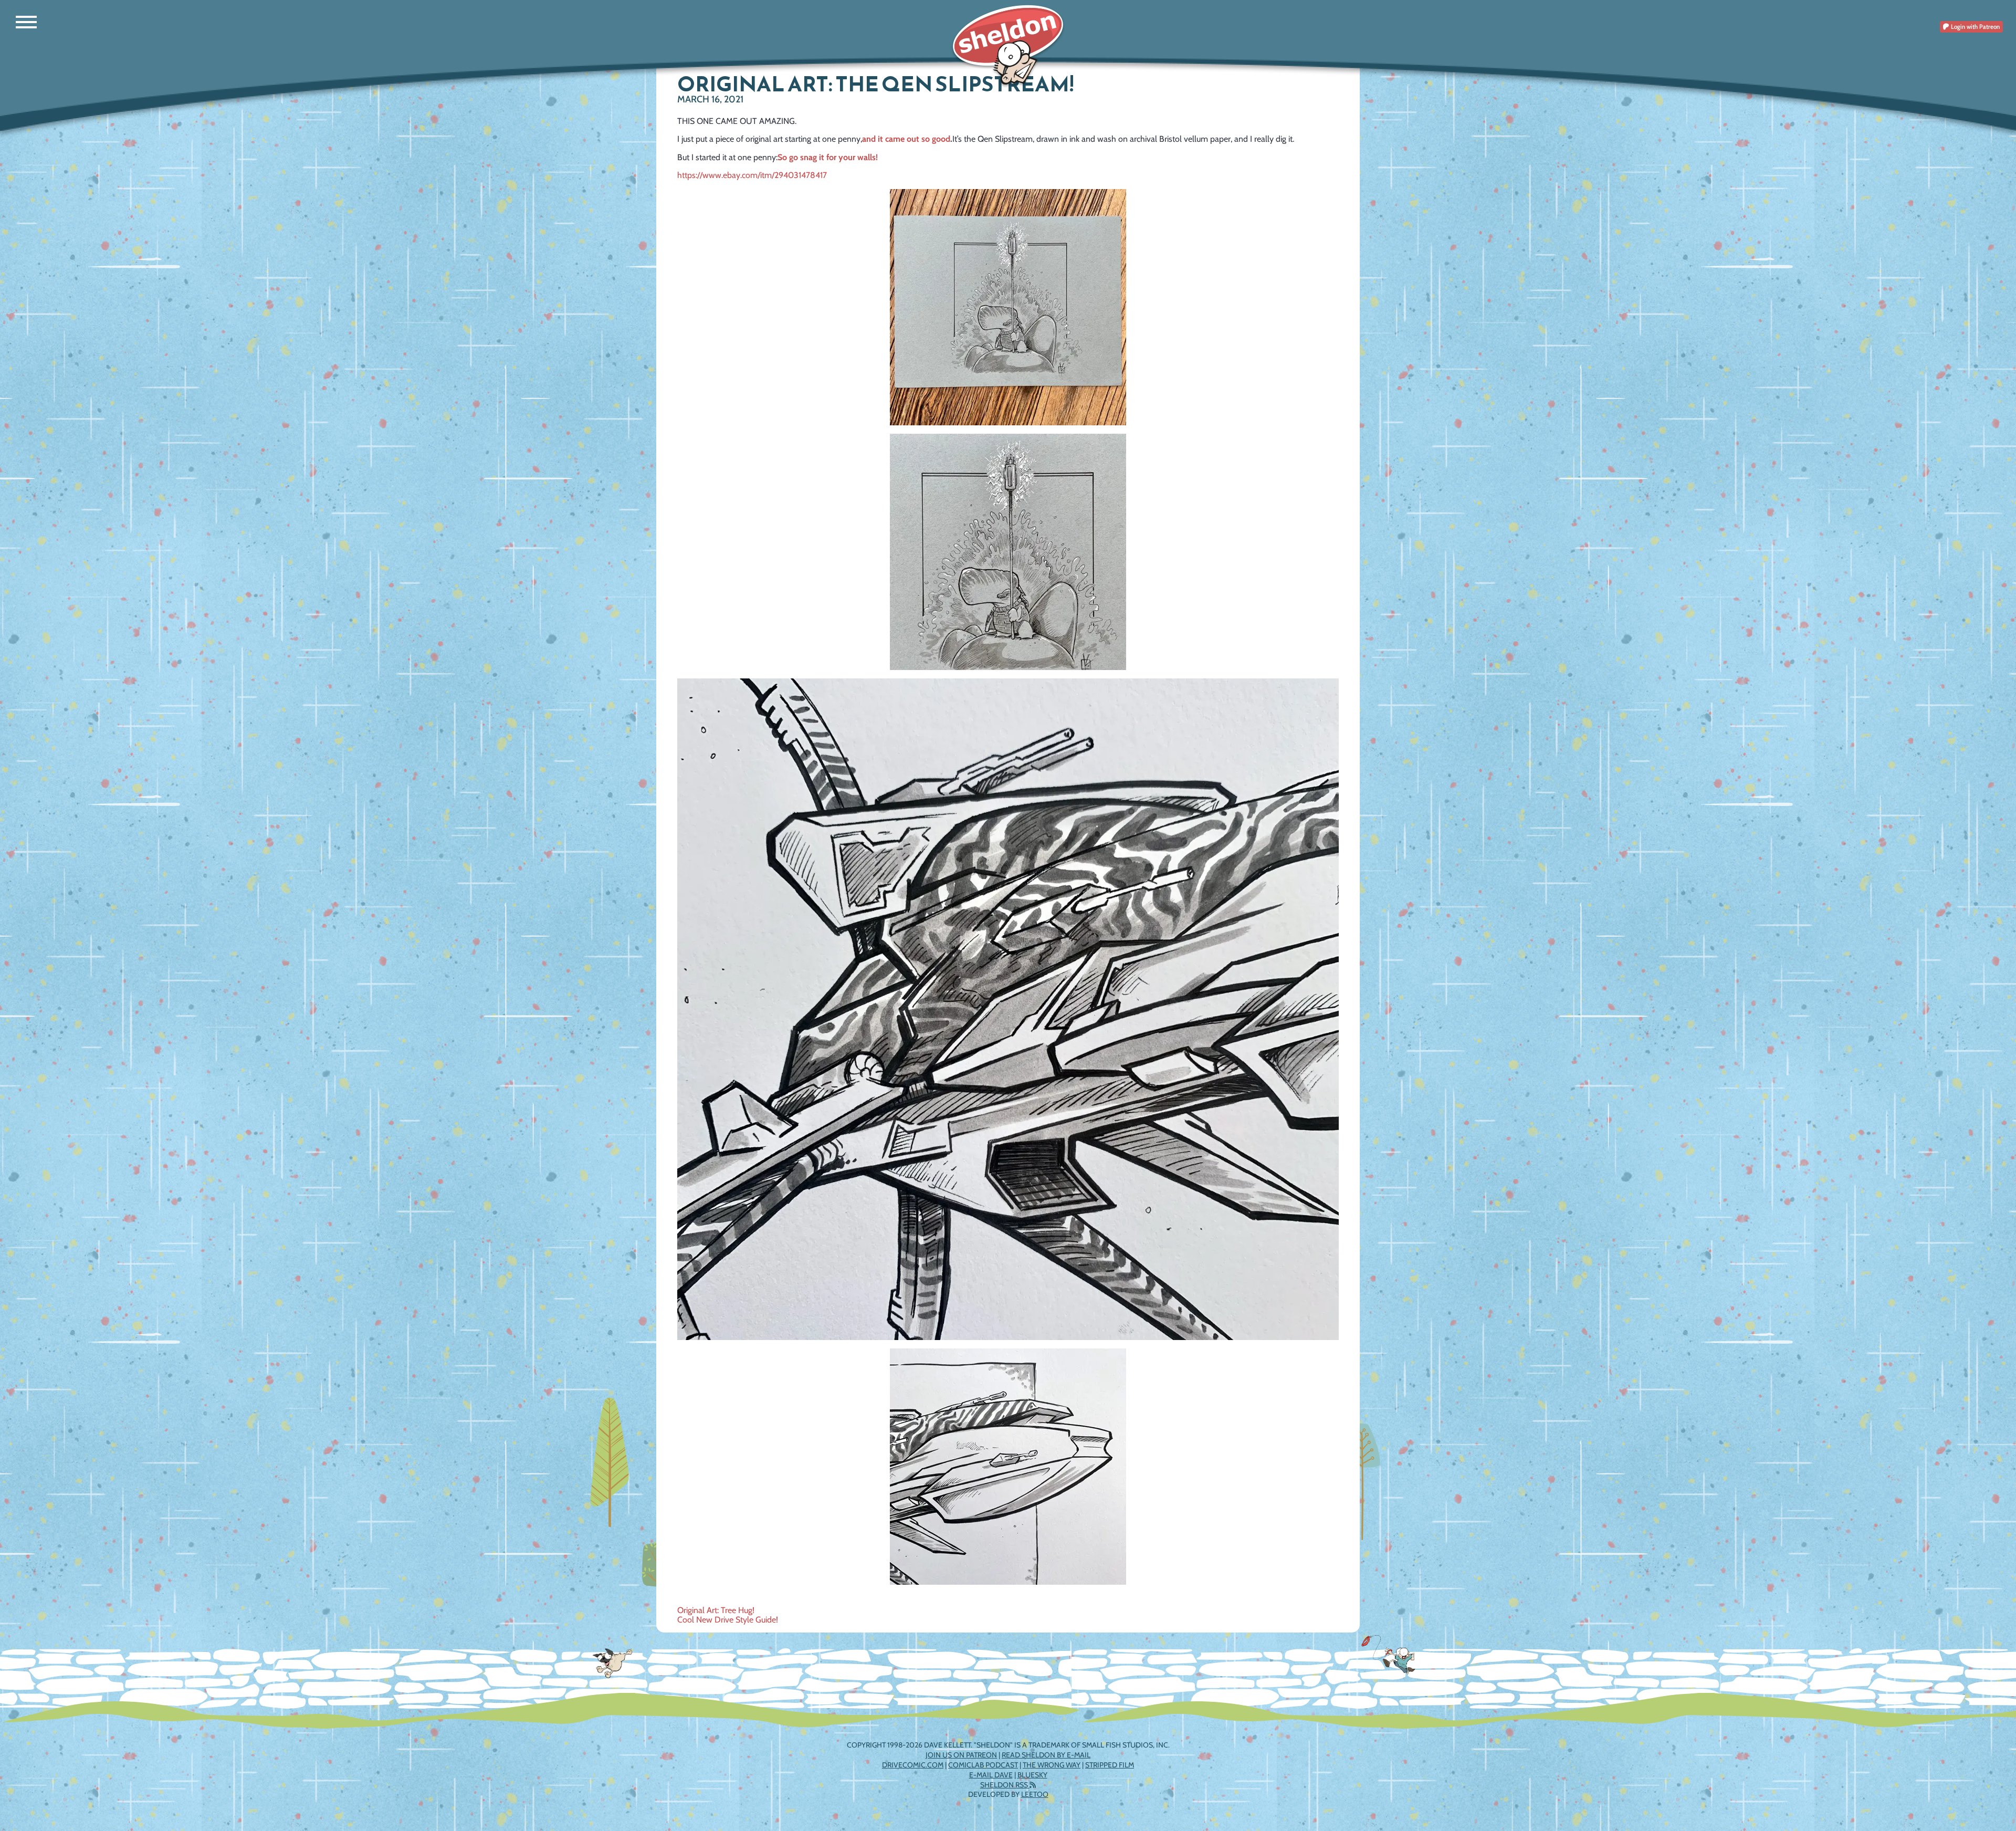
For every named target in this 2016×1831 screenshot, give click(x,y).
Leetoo (1035, 1794)
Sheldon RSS (1005, 1785)
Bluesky (1032, 1775)
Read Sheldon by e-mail (1046, 1755)
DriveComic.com (913, 1765)
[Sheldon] (1008, 46)
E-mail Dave (991, 1775)
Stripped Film (1110, 1765)
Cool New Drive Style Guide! (728, 1620)
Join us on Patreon (961, 1755)
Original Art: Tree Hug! (716, 1610)
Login (1975, 27)
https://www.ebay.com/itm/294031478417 (752, 175)
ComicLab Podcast (983, 1765)
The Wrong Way (1052, 1765)
